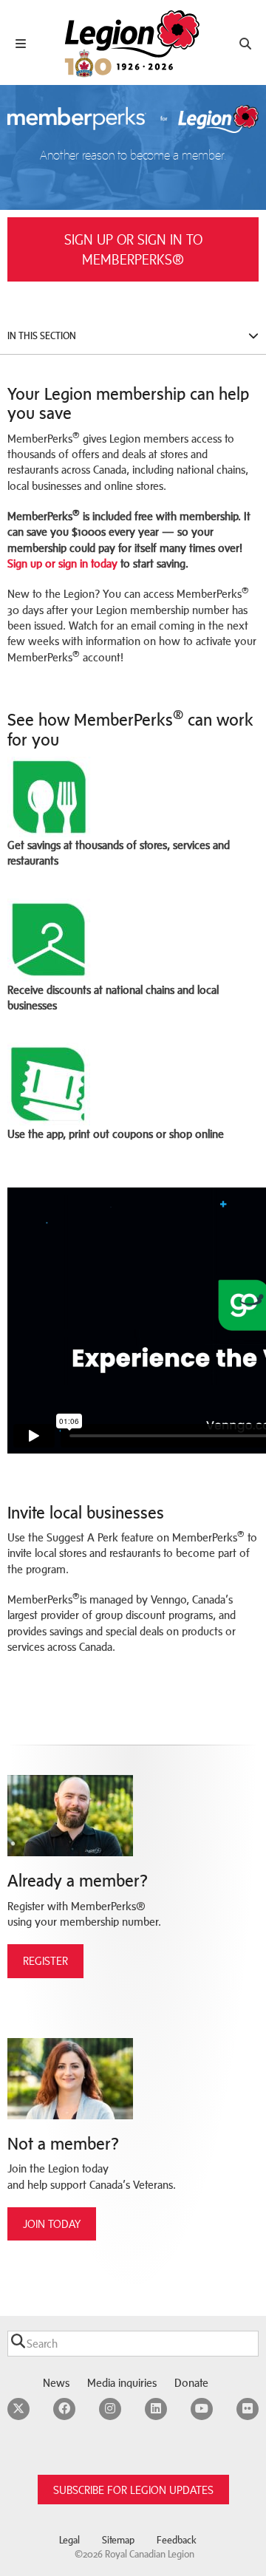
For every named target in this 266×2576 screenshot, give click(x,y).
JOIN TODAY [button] (52, 2224)
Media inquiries (122, 2383)
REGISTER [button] (45, 1961)
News (56, 2383)
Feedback (177, 2540)
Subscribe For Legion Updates (133, 2490)
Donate (191, 2383)
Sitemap (118, 2540)
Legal (69, 2540)
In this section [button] (42, 336)
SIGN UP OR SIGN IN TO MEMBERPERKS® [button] (133, 249)
